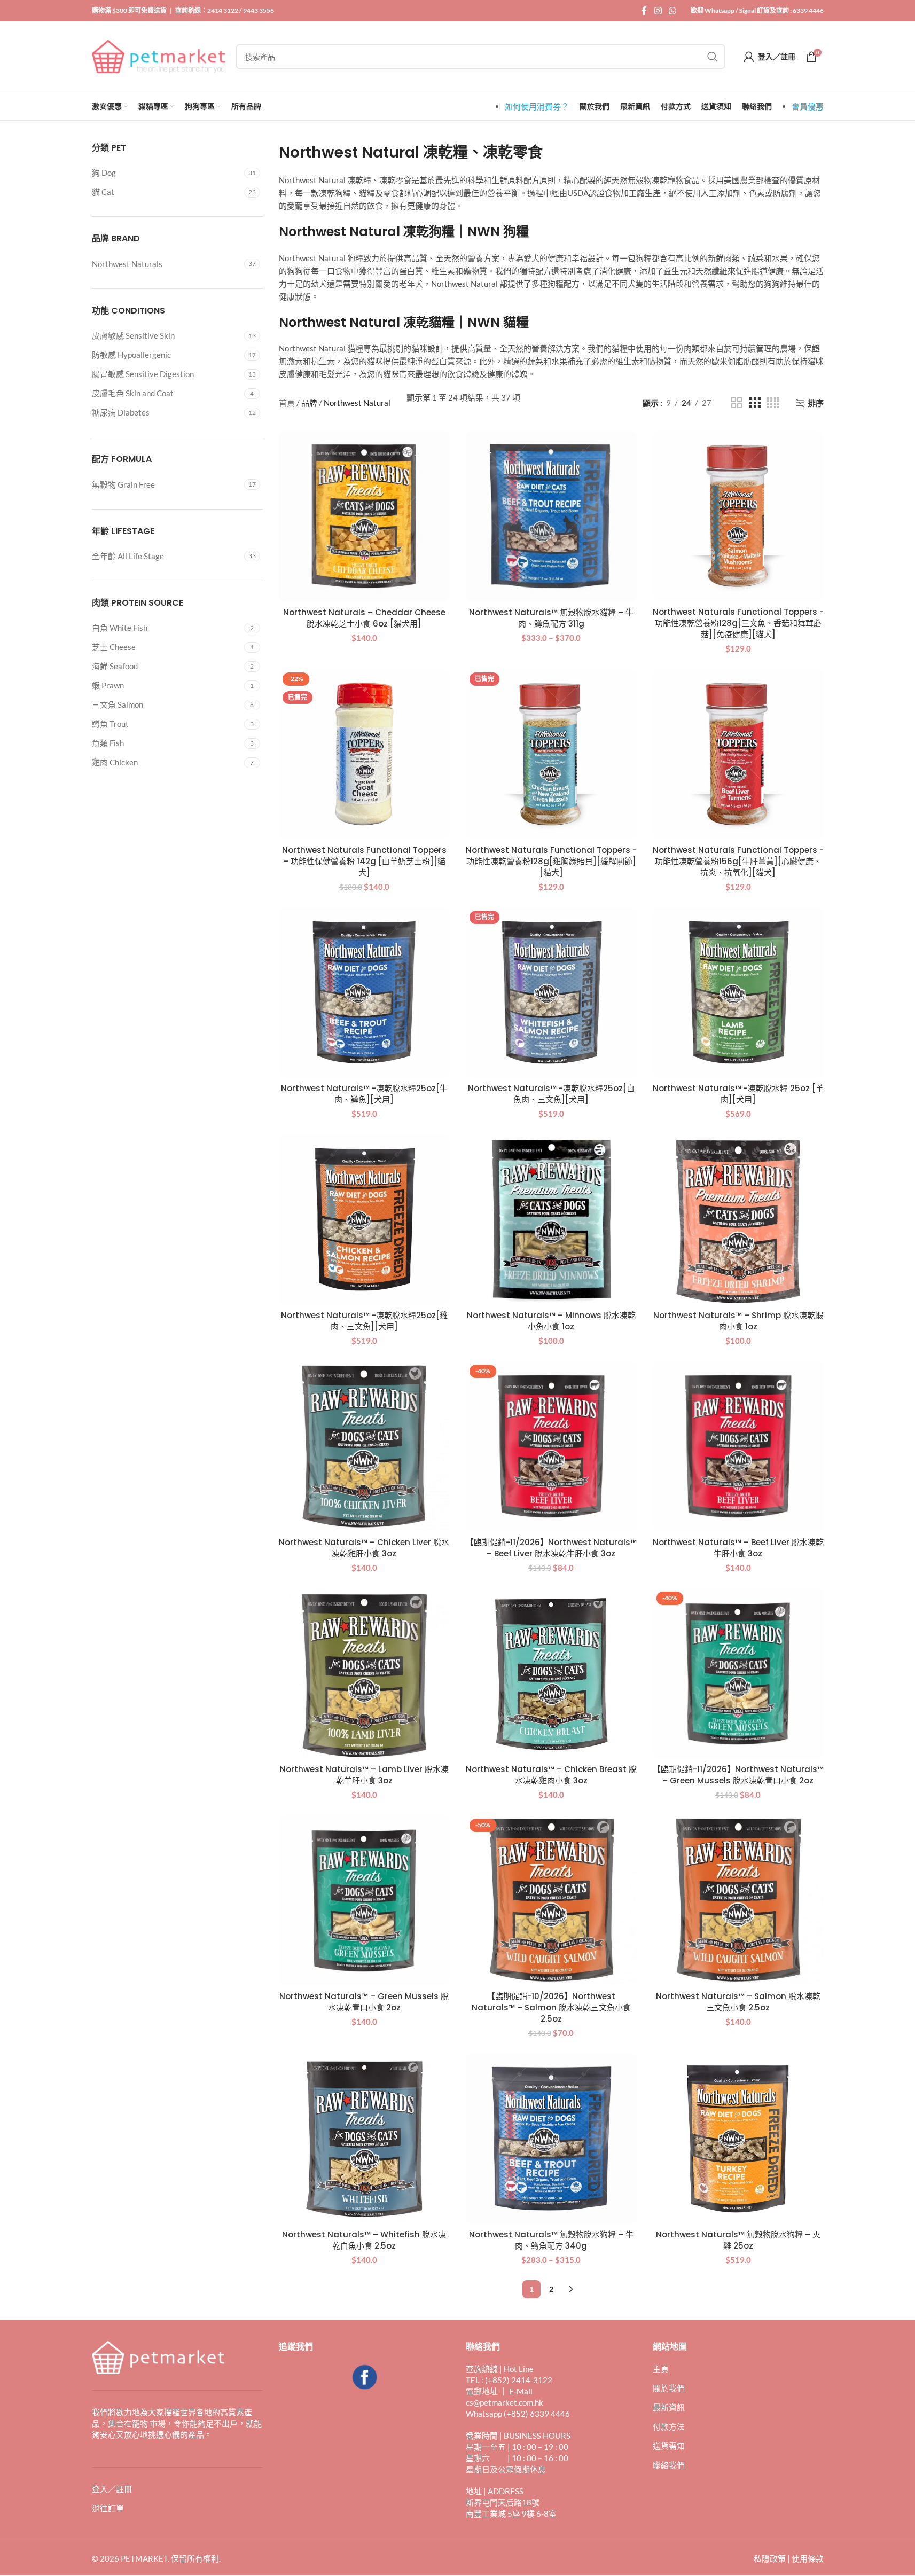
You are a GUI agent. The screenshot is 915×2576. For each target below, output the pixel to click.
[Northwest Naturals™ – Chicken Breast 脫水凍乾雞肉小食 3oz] (551, 1673)
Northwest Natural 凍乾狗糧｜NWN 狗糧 (404, 232)
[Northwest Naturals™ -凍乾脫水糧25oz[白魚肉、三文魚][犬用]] (551, 992)
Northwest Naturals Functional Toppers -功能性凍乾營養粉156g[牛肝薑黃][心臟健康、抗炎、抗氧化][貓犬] (738, 861)
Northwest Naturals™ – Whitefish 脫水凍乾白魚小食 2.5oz (364, 2240)
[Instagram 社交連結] (658, 11)
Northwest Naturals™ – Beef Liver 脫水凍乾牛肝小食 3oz (738, 1548)
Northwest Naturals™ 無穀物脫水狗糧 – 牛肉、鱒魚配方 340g (551, 2240)
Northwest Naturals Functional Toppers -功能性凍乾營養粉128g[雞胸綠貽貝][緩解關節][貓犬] (551, 861)
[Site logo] (159, 56)
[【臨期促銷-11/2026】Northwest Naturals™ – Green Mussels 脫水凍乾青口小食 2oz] (738, 1673)
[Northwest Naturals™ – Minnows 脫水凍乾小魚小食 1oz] (551, 1219)
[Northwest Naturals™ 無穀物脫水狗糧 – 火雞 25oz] (738, 2139)
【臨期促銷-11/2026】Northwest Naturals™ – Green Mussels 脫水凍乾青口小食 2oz (738, 1775)
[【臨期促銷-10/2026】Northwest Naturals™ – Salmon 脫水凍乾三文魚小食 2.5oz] (551, 1900)
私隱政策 (770, 2559)
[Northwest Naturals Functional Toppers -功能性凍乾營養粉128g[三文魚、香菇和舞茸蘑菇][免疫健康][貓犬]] (738, 516)
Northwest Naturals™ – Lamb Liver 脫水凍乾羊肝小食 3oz (364, 1775)
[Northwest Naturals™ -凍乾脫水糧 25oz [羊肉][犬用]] (738, 992)
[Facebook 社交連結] (644, 11)
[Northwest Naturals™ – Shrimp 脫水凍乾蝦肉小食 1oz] (738, 1219)
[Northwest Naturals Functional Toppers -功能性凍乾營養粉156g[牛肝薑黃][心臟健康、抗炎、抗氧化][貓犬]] (738, 754)
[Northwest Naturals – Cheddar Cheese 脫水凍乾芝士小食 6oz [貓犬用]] (364, 516)
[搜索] (713, 57)
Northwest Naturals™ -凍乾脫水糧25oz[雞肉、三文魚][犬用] (364, 1321)
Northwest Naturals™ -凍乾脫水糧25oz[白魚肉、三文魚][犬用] (551, 1094)
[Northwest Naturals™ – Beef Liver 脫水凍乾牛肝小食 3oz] (738, 1446)
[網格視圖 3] (755, 403)
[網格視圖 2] (737, 403)
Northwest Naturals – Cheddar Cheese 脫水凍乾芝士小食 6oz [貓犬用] (364, 618)
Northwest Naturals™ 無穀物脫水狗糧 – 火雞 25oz (738, 2240)
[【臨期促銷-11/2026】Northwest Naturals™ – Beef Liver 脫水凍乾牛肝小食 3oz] (551, 1446)
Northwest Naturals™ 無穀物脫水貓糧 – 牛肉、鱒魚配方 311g (551, 618)
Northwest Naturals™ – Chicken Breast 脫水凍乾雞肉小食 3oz (551, 1775)
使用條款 (808, 2559)
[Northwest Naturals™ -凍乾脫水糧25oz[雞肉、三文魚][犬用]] (364, 1219)
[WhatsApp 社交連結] (672, 11)
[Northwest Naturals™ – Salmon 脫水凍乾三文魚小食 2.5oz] (738, 1900)
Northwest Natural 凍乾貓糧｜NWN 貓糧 (404, 322)
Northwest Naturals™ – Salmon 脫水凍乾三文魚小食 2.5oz (738, 2002)
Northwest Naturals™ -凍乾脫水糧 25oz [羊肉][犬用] (738, 1094)
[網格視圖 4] (773, 403)
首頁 (287, 403)
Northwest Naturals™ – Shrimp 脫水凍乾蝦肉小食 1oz (738, 1321)
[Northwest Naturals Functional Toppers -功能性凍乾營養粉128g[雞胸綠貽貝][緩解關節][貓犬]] (551, 754)
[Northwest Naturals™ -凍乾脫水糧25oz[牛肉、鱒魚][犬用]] (364, 992)
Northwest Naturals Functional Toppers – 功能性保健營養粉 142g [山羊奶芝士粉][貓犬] (364, 861)
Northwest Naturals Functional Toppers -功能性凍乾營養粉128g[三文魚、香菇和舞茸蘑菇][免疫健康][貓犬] (738, 623)
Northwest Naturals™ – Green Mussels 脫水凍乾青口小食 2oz (364, 2002)
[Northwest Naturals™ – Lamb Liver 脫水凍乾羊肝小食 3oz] (364, 1673)
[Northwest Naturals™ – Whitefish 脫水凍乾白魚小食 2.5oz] (364, 2139)
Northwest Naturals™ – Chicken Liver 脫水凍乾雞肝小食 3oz (364, 1548)
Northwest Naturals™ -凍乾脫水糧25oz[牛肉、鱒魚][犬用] (364, 1094)
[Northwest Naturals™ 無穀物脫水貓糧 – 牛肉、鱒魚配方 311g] (551, 516)
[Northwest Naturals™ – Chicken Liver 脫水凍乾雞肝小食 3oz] (364, 1446)
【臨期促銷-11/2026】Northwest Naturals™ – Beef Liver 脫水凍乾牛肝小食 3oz (551, 1548)
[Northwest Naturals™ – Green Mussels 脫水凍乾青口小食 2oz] (364, 1900)
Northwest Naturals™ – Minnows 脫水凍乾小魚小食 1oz (551, 1321)
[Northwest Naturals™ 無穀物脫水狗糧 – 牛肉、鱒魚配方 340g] (551, 2139)
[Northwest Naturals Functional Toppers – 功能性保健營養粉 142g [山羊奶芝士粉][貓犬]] (364, 754)
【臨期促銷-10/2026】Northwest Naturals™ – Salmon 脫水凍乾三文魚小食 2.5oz (551, 2007)
